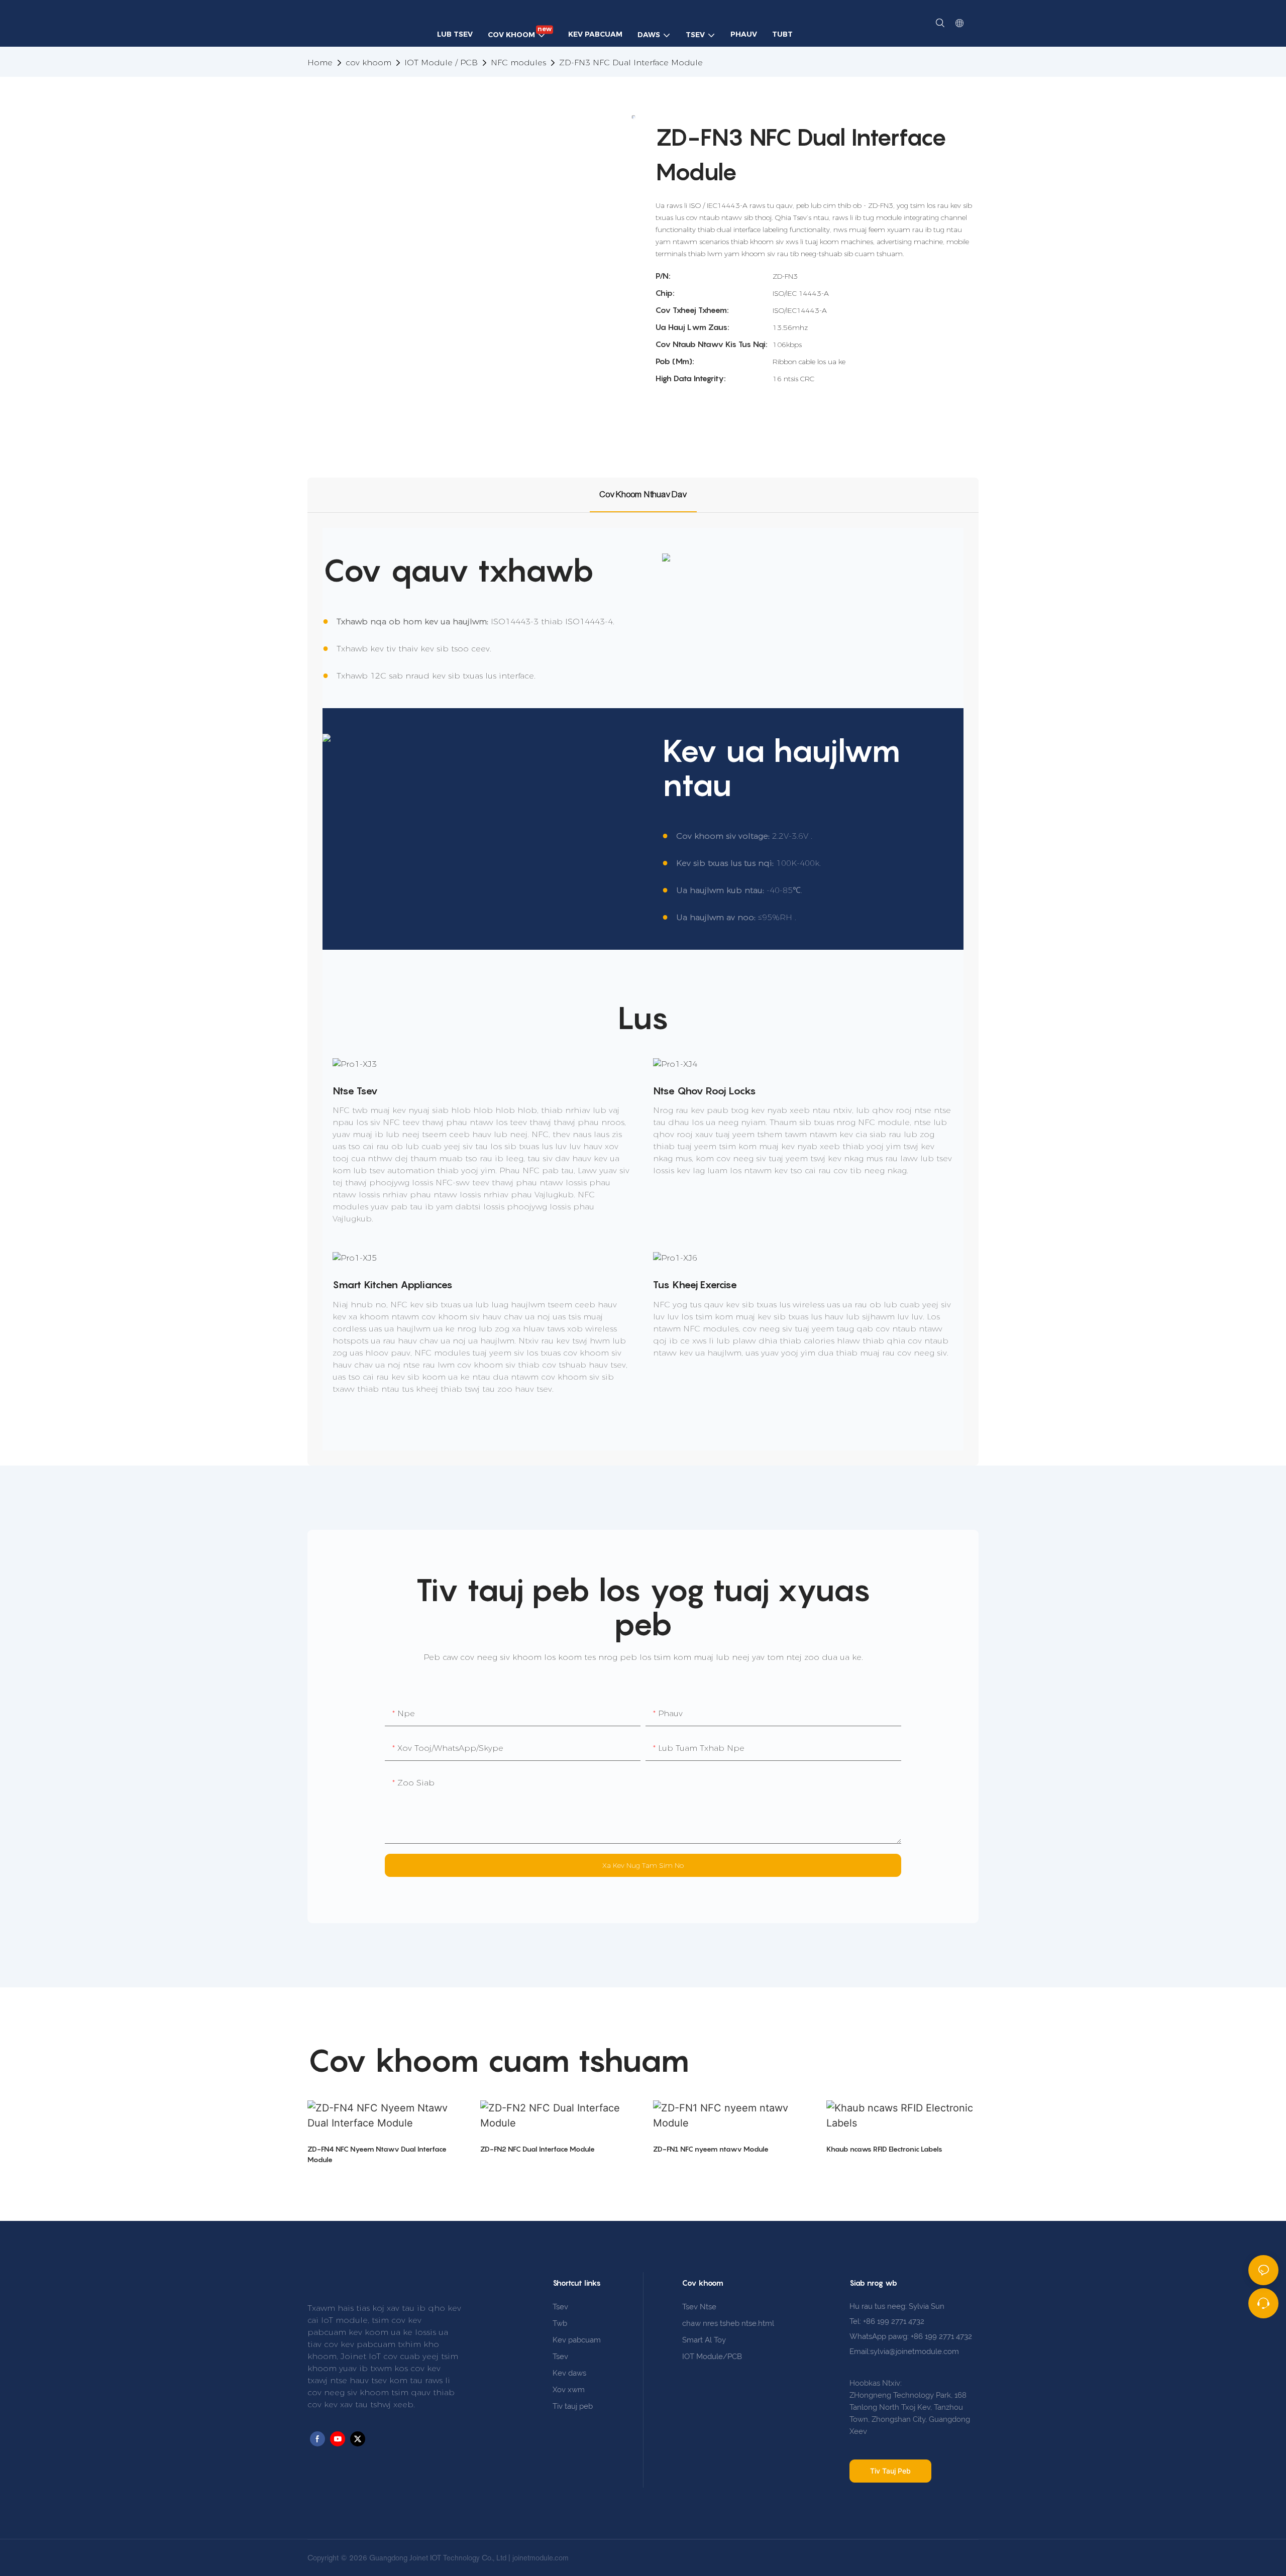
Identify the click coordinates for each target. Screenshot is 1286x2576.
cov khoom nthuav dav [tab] (643, 494)
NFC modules (518, 63)
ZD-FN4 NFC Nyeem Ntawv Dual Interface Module (377, 2154)
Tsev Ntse (699, 2307)
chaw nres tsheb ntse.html (728, 2323)
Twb (560, 2323)
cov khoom (368, 63)
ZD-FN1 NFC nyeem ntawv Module (711, 2149)
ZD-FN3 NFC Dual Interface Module (631, 63)
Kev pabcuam (577, 2340)
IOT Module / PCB (441, 63)
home (320, 63)
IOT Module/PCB (712, 2357)
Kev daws (569, 2373)
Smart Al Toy (704, 2340)
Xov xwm (569, 2390)
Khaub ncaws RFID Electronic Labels (884, 2149)
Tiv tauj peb (573, 2406)
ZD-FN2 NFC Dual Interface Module (538, 2149)
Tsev (560, 2307)
